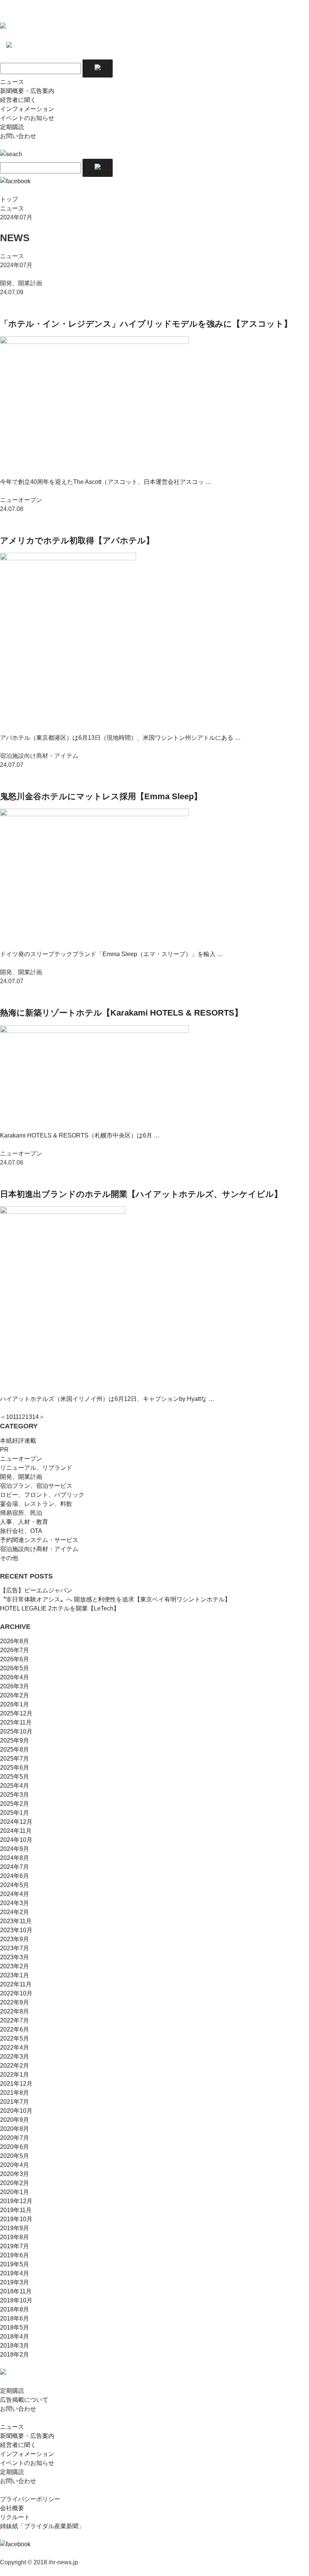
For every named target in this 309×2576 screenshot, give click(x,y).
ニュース (12, 82)
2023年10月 (16, 1930)
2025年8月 (15, 1750)
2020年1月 (15, 2192)
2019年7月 (15, 2246)
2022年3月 (15, 2057)
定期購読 (12, 127)
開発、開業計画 (21, 1477)
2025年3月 (15, 1795)
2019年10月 (16, 2219)
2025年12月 (16, 1713)
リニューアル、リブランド (36, 1468)
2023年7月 (15, 1948)
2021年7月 (15, 2102)
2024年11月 (16, 1831)
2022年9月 (15, 2002)
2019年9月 (15, 2228)
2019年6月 (15, 2255)
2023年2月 (15, 1966)
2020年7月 (15, 2138)
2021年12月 (16, 2084)
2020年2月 (15, 2183)
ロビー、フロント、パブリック (42, 1495)
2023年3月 (15, 1957)
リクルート (15, 2517)
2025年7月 (15, 1759)
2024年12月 (16, 1822)
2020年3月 (15, 2174)
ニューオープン (21, 1459)
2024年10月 (16, 1840)
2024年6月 (15, 1876)
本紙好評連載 (18, 1441)
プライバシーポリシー (30, 2499)
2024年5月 (15, 1885)
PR (4, 1450)
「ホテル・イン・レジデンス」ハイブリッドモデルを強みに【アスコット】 (146, 324)
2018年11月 (16, 2291)
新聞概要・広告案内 (27, 91)
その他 (9, 1558)
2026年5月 (15, 1668)
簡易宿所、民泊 (21, 1513)
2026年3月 (15, 1686)
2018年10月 (16, 2300)
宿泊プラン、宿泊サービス (36, 1486)
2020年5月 (15, 2156)
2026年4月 (15, 1677)
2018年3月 (15, 2346)
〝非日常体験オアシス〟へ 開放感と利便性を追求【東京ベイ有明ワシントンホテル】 (115, 1599)
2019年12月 (16, 2201)
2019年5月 (15, 2264)
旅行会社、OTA (21, 1531)
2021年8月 (15, 2093)
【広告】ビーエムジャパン (36, 1590)
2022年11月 (16, 1984)
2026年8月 (15, 1641)
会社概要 (12, 2508)
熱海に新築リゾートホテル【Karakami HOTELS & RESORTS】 (121, 1013)
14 (35, 1417)
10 (9, 1417)
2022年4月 (15, 2048)
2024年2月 (15, 1912)
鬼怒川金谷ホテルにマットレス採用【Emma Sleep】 (101, 796)
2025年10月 (16, 1731)
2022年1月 (15, 2075)
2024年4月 (15, 1894)
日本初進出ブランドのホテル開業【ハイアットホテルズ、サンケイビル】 (141, 1194)
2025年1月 (15, 1813)
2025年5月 (15, 1777)
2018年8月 (15, 2309)
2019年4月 (15, 2273)
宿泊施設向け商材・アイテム (39, 1549)
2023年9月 (15, 1939)
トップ (9, 199)
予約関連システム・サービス (39, 1540)
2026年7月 (15, 1650)
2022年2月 (15, 2066)
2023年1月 (15, 1975)
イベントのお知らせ (27, 118)
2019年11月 (16, 2210)
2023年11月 (16, 1921)
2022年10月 (16, 1993)
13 (29, 1417)
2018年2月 (15, 2355)
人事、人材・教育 (24, 1522)
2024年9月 (15, 1849)
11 (16, 1417)
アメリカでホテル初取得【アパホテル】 (77, 541)
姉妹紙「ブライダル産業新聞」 (42, 2526)
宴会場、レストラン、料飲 (36, 1504)
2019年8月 (15, 2237)
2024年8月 (15, 1858)
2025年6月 (15, 1768)
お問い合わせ (18, 136)
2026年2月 (15, 1695)
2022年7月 (15, 2020)
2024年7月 (15, 1867)
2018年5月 (15, 2327)
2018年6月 (15, 2318)
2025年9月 (15, 1740)
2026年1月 (15, 1704)
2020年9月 (15, 2120)
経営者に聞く (18, 100)
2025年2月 (15, 1804)
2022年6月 (15, 2029)
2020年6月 (15, 2147)
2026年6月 (15, 1659)
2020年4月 (15, 2165)
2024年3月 (15, 1903)
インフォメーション (27, 109)
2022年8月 (15, 2011)
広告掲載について (24, 2400)
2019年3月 (15, 2282)
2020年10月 (16, 2111)
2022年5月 (15, 2038)
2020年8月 (15, 2129)
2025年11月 (16, 1722)
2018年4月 (15, 2336)
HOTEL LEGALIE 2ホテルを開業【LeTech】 (60, 1608)
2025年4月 (15, 1786)
